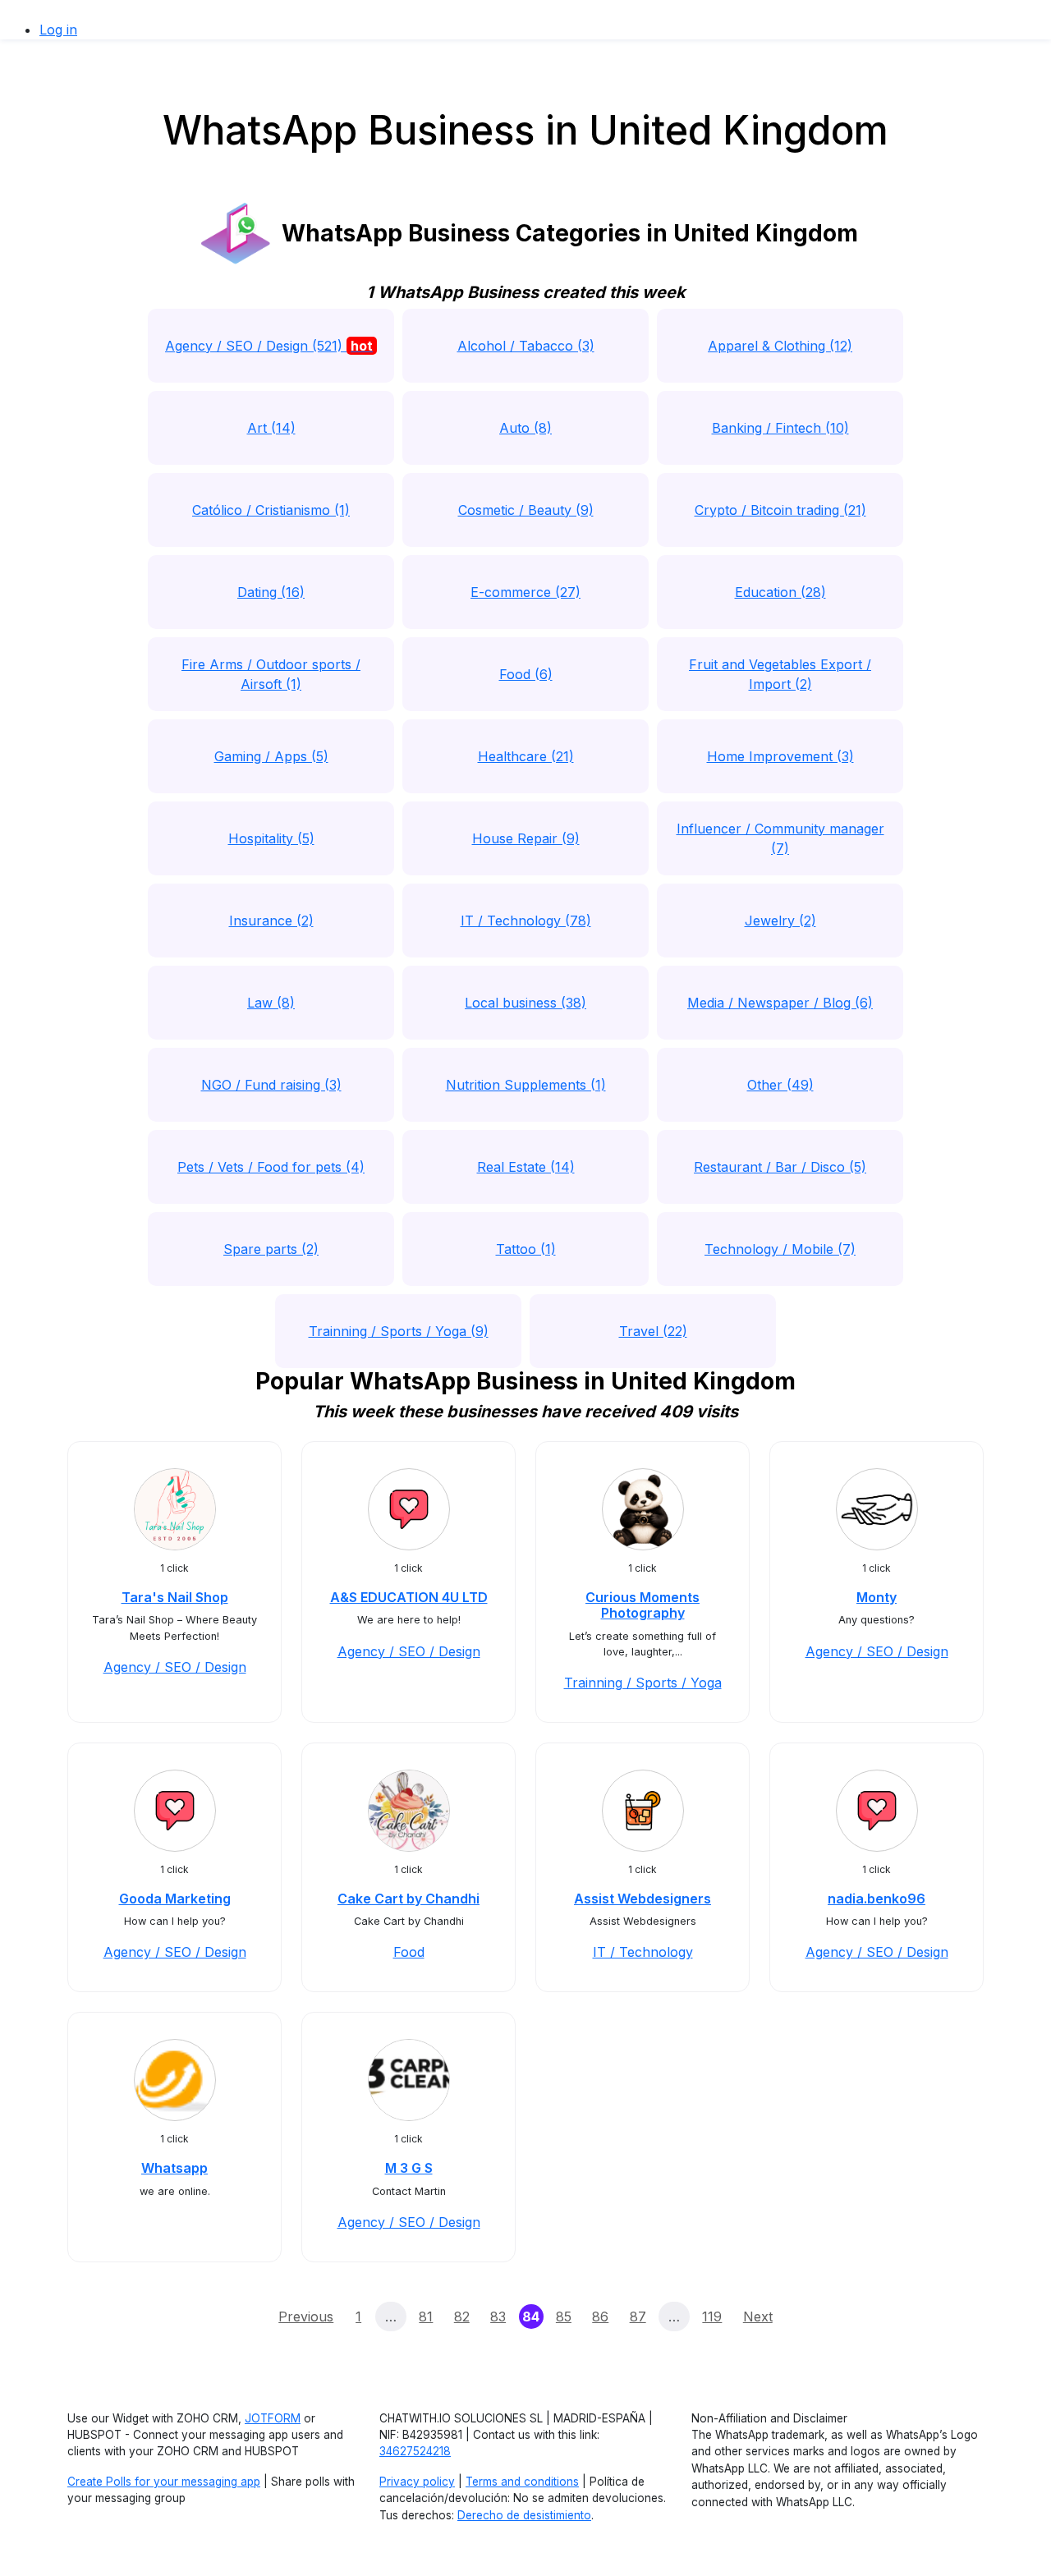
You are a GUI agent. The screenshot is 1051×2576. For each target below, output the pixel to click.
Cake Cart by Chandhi (408, 1899)
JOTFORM (273, 2418)
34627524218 (415, 2451)
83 (498, 2317)
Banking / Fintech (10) (780, 428)
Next (758, 2317)
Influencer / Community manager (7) (780, 838)
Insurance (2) (271, 921)
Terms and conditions (522, 2482)
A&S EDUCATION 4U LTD (409, 1597)
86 (600, 2317)
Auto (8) (525, 428)
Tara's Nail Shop (175, 1597)
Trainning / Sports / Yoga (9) (399, 1331)
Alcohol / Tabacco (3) (526, 346)
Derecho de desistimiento (524, 2515)
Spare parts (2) (271, 1249)
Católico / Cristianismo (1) (271, 510)
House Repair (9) (526, 838)
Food (409, 1952)
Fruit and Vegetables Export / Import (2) (780, 674)
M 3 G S (409, 2168)
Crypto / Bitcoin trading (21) (780, 510)
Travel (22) (653, 1331)
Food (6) (526, 674)
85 (564, 2317)
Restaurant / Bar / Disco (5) (780, 1167)
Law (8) (271, 1003)
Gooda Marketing (175, 1899)
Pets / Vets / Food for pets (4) (271, 1167)
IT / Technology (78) (526, 921)
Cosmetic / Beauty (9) (526, 510)
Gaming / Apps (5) (271, 756)
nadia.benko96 (877, 1899)
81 (426, 2317)
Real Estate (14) (526, 1167)
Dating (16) (271, 592)
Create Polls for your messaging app (164, 2482)
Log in (58, 30)
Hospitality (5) (271, 838)
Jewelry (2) (780, 921)
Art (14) (271, 428)
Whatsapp (174, 2168)
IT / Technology (643, 1952)
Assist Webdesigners (643, 1899)
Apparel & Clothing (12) (780, 346)
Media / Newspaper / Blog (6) (780, 1003)
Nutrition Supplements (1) (526, 1085)
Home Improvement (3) (780, 756)
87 (638, 2317)
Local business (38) (525, 1003)
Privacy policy (417, 2482)
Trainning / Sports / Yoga (643, 1683)
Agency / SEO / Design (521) (269, 346)
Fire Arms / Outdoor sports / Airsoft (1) (271, 674)
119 (712, 2317)
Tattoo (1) (526, 1249)
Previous (306, 2317)
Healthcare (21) (526, 756)
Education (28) (780, 592)
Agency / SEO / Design (175, 1667)
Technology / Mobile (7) (780, 1249)
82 (462, 2317)
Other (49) (780, 1085)
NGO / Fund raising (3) (271, 1085)
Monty (877, 1597)
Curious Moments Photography (643, 1605)
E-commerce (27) (525, 592)
